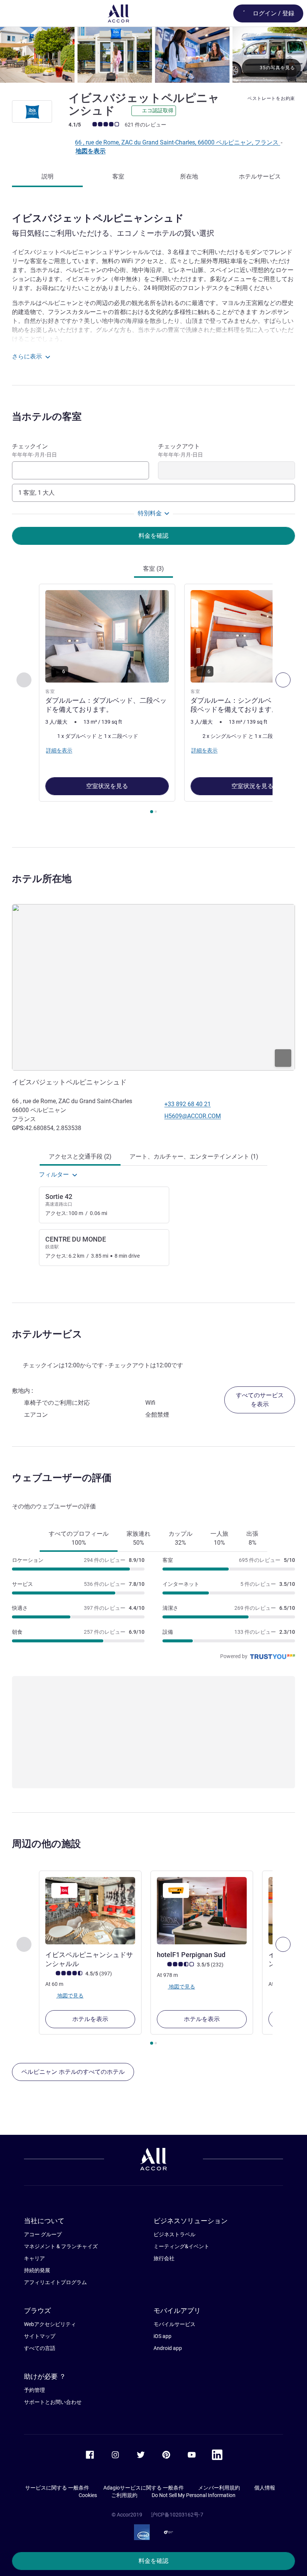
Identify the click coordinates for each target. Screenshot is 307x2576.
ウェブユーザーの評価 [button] (62, 1478)
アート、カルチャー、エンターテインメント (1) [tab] (194, 1156)
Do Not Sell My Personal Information (194, 2495)
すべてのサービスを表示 (260, 1400)
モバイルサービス (174, 2324)
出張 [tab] (252, 1538)
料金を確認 (153, 2561)
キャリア (34, 2258)
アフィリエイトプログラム (55, 2282)
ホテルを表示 (90, 2019)
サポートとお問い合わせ (53, 2402)
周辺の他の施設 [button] (46, 1844)
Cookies (88, 2495)
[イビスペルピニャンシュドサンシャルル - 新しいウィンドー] (90, 1911)
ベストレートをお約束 (271, 98)
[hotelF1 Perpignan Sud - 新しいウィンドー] (202, 1911)
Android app (168, 2348)
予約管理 (34, 2390)
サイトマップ (40, 2336)
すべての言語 (40, 2348)
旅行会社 (164, 2258)
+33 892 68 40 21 (188, 1104)
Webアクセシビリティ (50, 2324)
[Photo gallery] (153, 55)
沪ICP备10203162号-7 (177, 2515)
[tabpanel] (153, 701)
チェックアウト (180, 450)
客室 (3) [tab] (153, 569)
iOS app (162, 2336)
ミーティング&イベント (181, 2246)
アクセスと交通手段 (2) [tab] (80, 1156)
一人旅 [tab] (219, 1538)
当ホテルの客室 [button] (47, 416)
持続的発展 (37, 2270)
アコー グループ (43, 2234)
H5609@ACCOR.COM (193, 1116)
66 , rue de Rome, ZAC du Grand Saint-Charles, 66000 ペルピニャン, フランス (177, 142)
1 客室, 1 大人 (37, 493)
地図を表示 (91, 151)
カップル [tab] (180, 1538)
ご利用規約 (124, 2495)
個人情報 (265, 2488)
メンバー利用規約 (219, 2488)
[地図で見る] (153, 987)
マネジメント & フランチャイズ (61, 2246)
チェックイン (34, 450)
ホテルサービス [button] (47, 1334)
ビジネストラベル (174, 2234)
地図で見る (70, 1995)
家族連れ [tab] (139, 1538)
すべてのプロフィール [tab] (79, 1538)
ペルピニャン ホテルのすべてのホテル (73, 2072)
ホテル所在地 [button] (42, 879)
